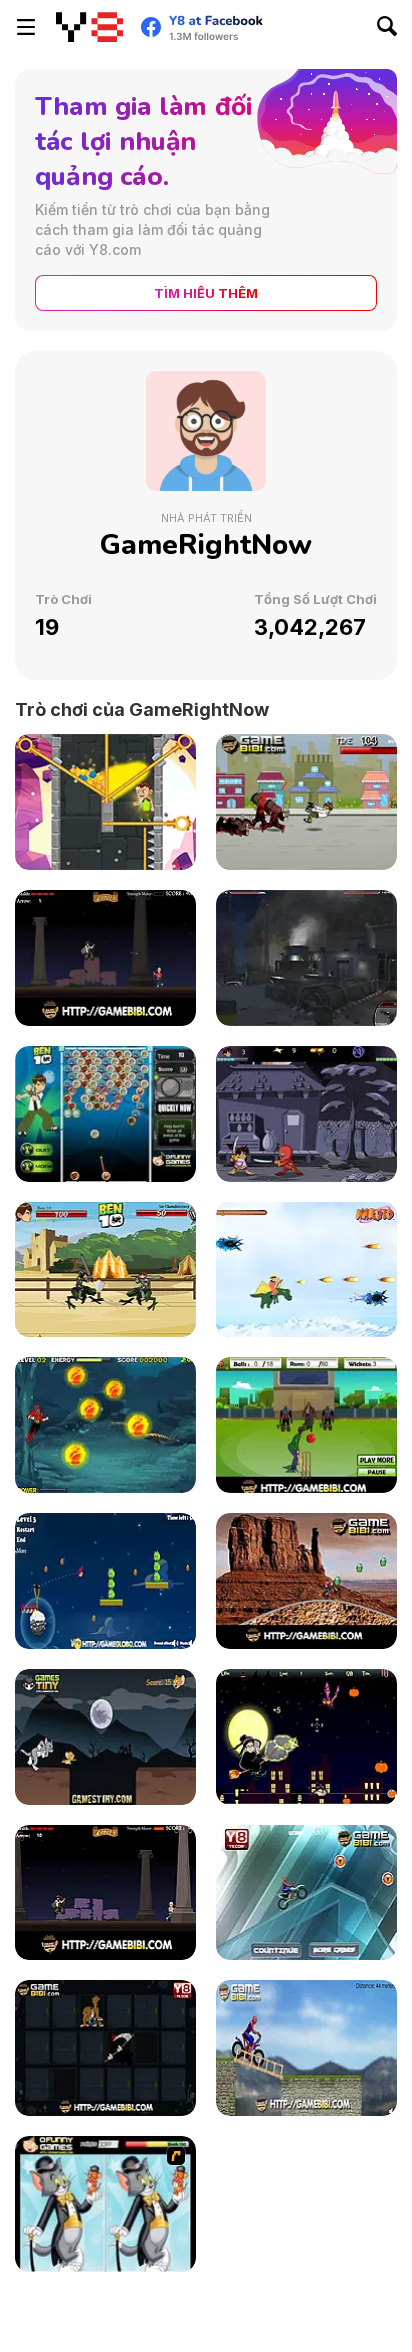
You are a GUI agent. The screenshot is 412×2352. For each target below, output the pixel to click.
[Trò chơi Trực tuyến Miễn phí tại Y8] (89, 27)
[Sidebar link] (26, 27)
